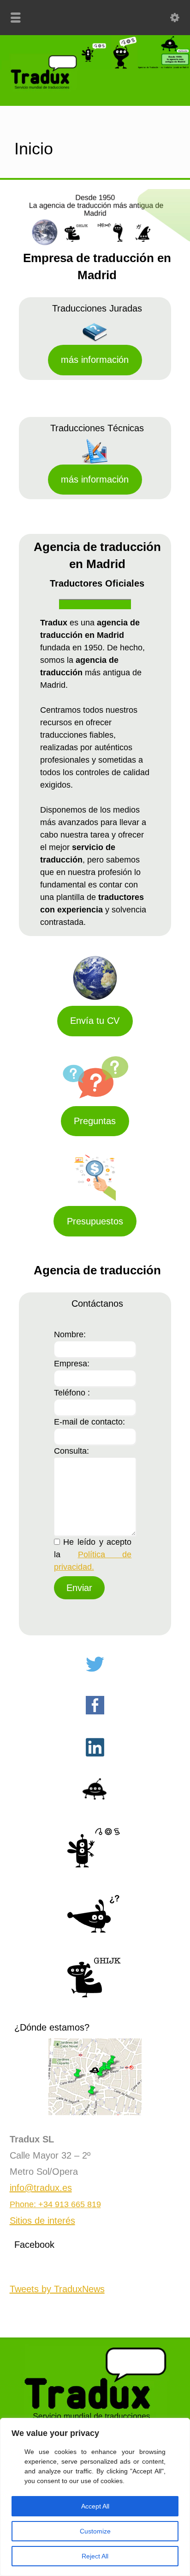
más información (95, 360)
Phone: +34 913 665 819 (55, 2204)
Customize (95, 2531)
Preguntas (95, 1121)
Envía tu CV (95, 1021)
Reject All (95, 2556)
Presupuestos (95, 1221)
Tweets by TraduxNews (57, 2289)
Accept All (95, 2506)
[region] (95, 2497)
